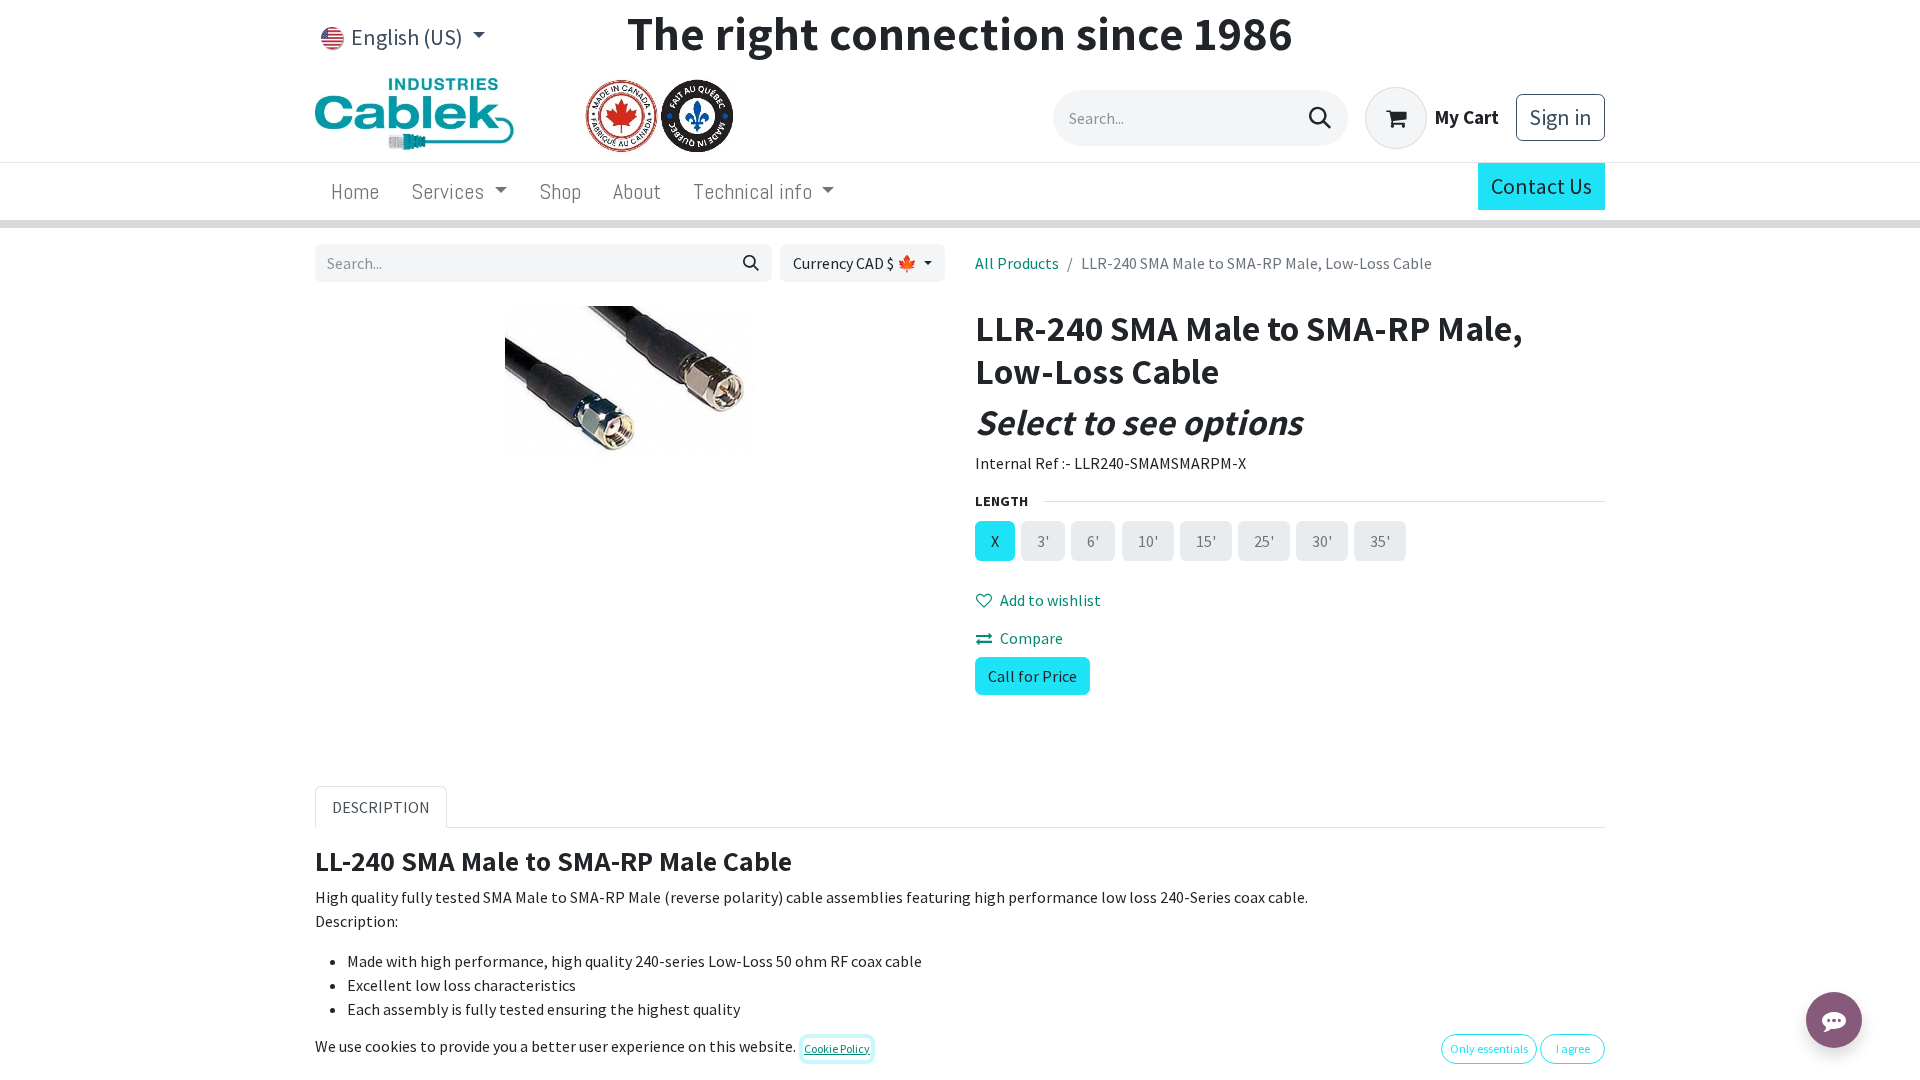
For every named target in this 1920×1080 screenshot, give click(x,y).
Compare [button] (1031, 638)
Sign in (1560, 117)
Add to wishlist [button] (1050, 600)
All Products (1017, 263)
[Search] (1320, 118)
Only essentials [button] (1489, 1048)
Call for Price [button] (1032, 676)
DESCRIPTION (381, 807)
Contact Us (1541, 186)
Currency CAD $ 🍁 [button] (856, 263)
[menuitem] (355, 191)
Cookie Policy (837, 1048)
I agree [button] (1573, 1048)
